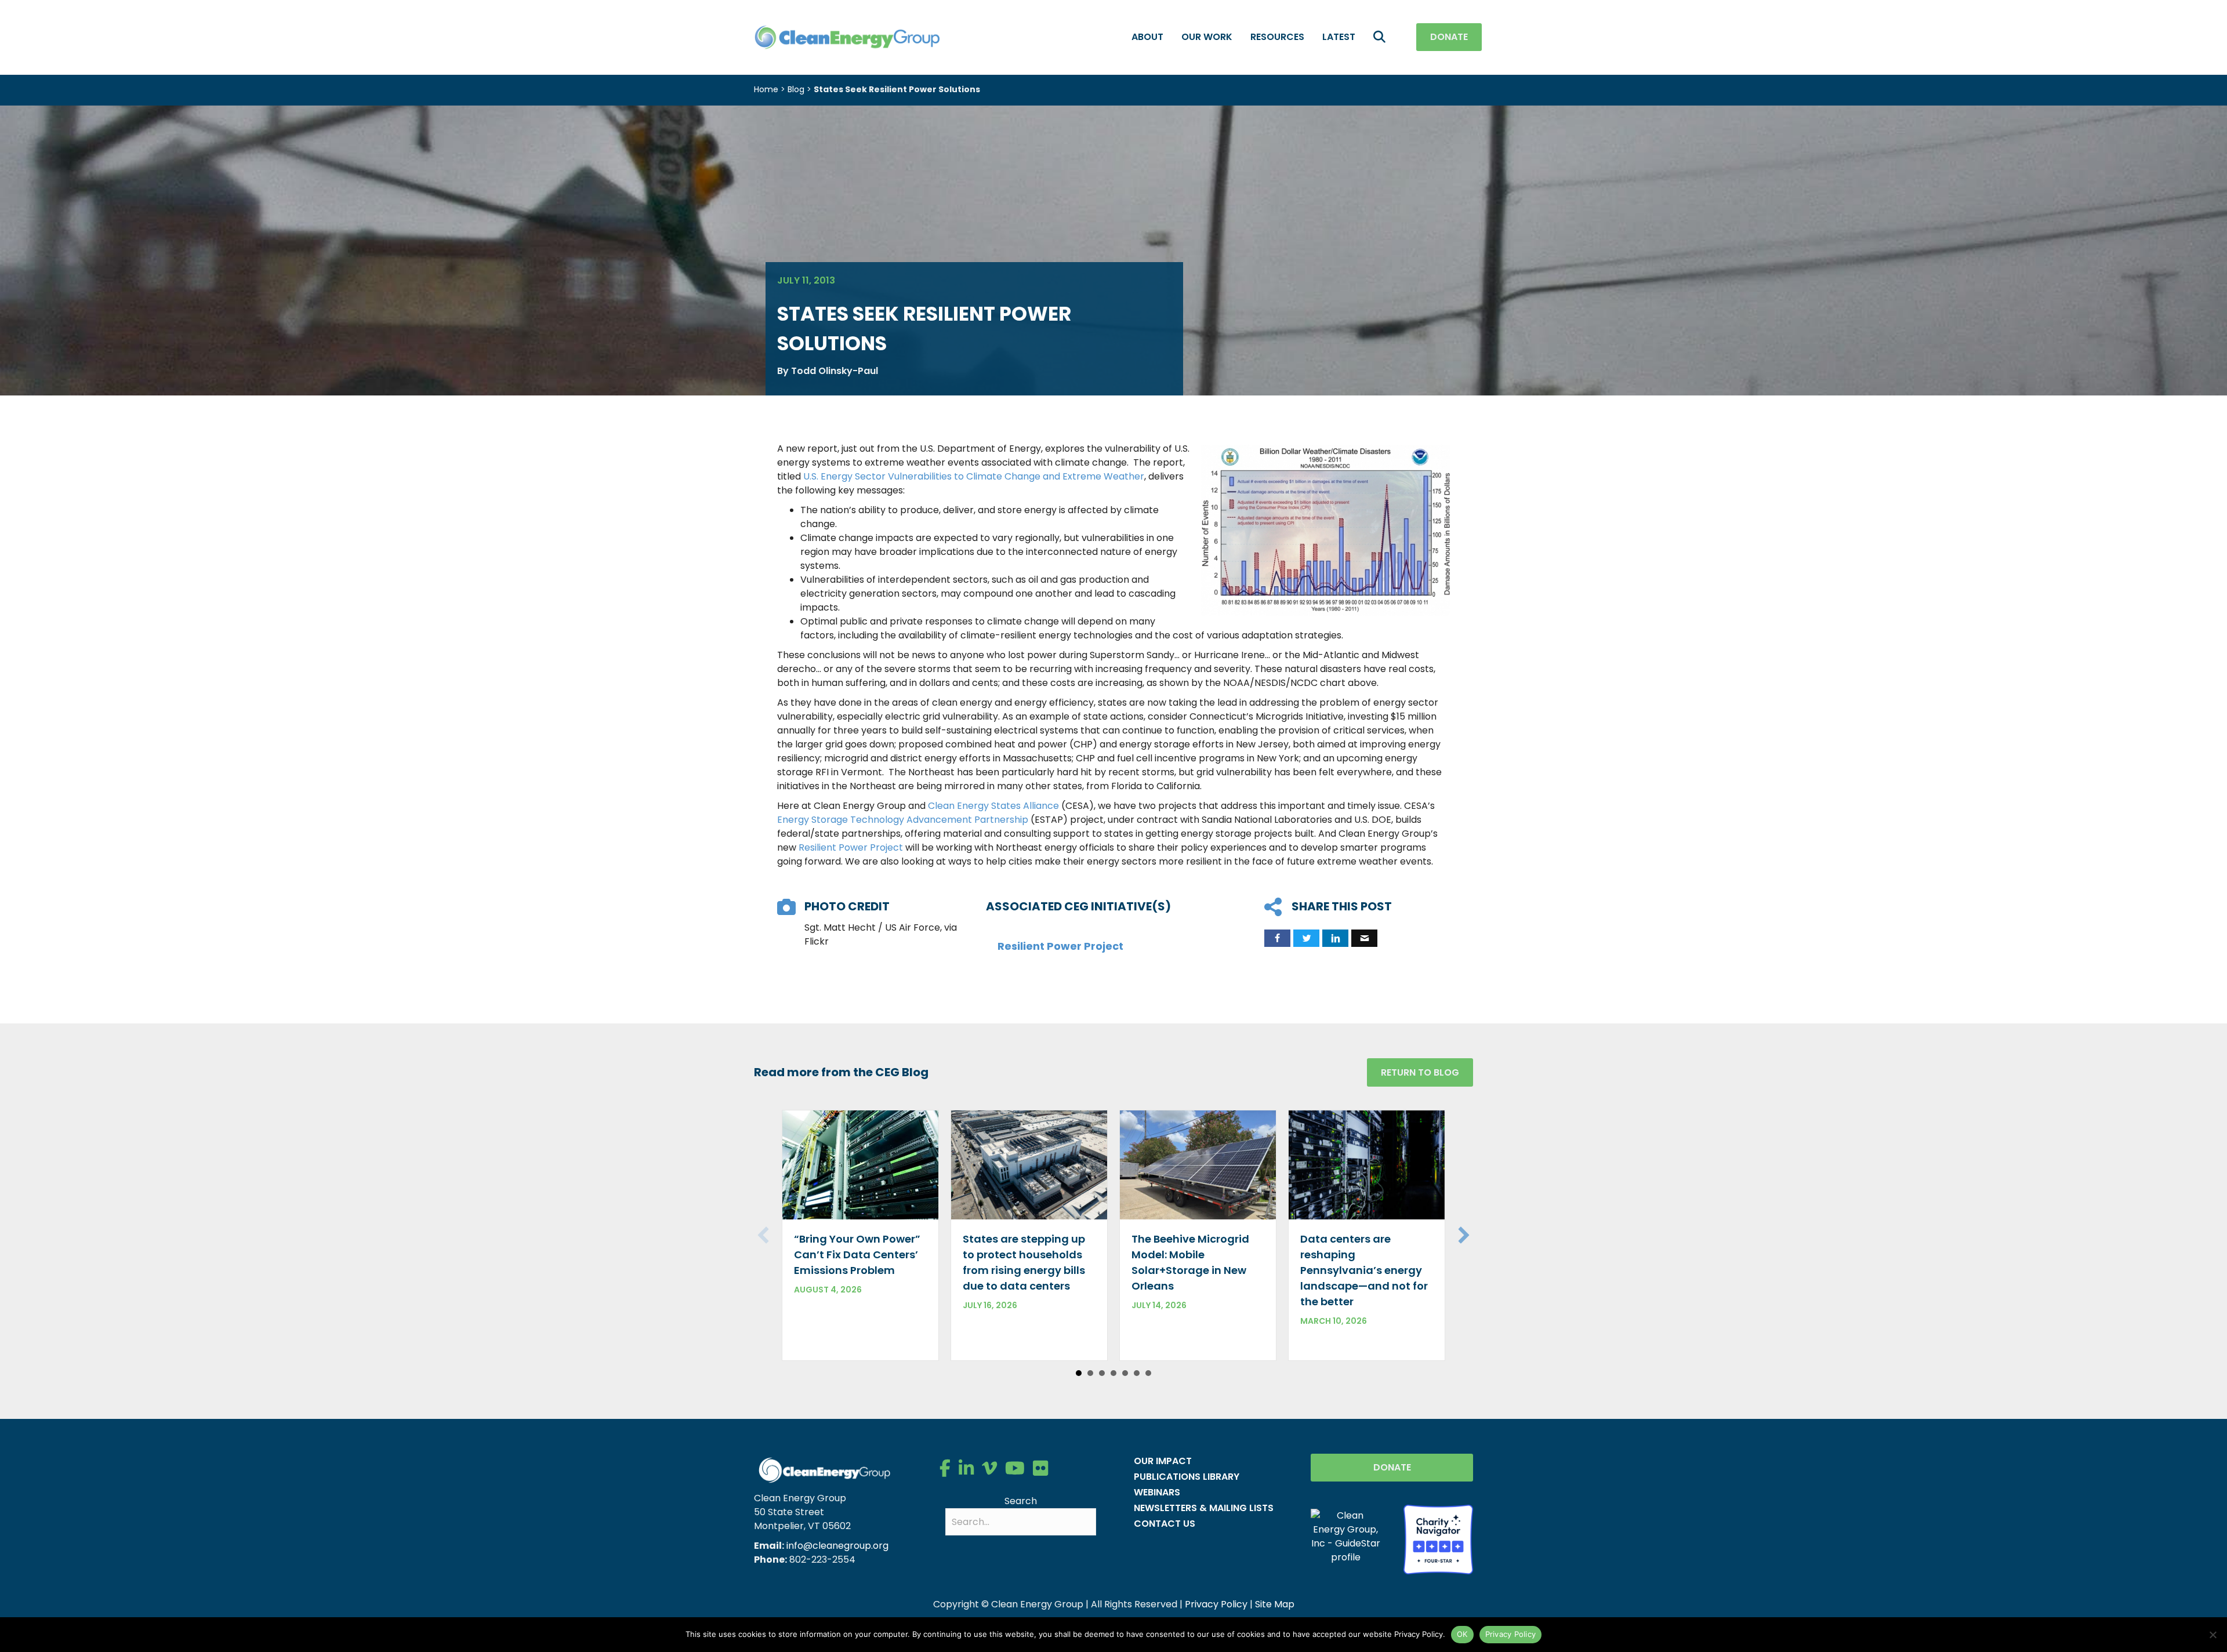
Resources (1277, 37)
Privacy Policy (1216, 1604)
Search (1021, 1501)
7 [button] (1148, 1373)
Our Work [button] (1207, 37)
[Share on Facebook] (1277, 938)
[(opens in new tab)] (1438, 1539)
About (1147, 37)
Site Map (1275, 1604)
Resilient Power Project (851, 847)
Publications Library (1187, 1477)
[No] (2213, 1635)
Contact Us (1165, 1524)
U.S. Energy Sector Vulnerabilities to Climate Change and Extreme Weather (974, 476)
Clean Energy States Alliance (993, 806)
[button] (1382, 37)
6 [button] (1137, 1373)
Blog (796, 89)
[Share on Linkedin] (1335, 938)
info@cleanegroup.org (837, 1546)
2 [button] (1090, 1373)
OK (1462, 1634)
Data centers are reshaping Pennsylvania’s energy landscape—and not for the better (1364, 1270)
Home (766, 89)
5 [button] (1125, 1373)
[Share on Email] (1364, 938)
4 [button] (1113, 1373)
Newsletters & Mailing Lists (1204, 1508)
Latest (1339, 37)
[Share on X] (1306, 938)
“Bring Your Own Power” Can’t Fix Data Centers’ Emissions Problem (857, 1255)
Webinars (1157, 1492)
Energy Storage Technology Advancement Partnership (903, 820)
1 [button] (1079, 1373)
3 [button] (1102, 1373)
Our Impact (1163, 1461)
